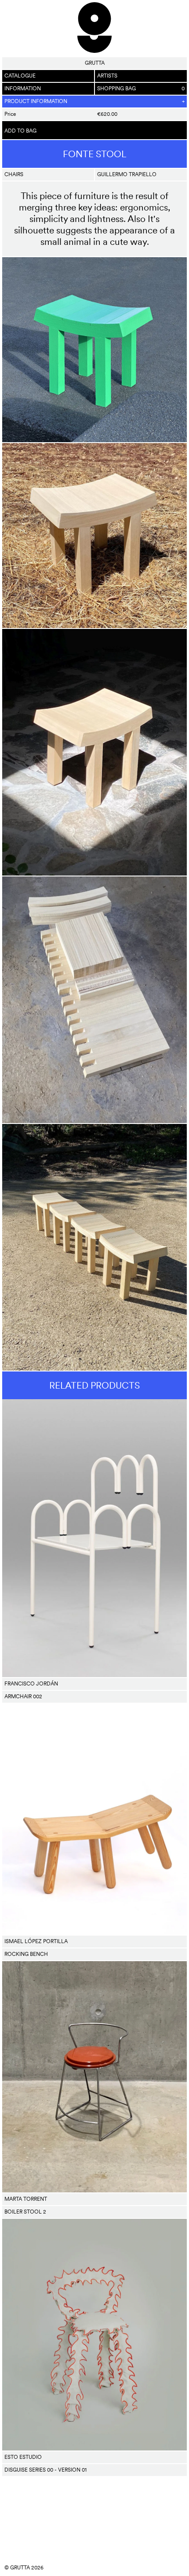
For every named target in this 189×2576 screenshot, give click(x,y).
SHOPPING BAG (141, 89)
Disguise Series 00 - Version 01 (45, 2470)
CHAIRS (14, 174)
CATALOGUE (20, 76)
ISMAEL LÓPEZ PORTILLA (36, 1941)
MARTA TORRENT (26, 2199)
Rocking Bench (26, 1954)
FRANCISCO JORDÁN (31, 1684)
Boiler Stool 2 (25, 2212)
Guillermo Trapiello (127, 174)
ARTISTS (107, 76)
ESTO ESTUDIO (23, 2457)
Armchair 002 (23, 1696)
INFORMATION (23, 89)
